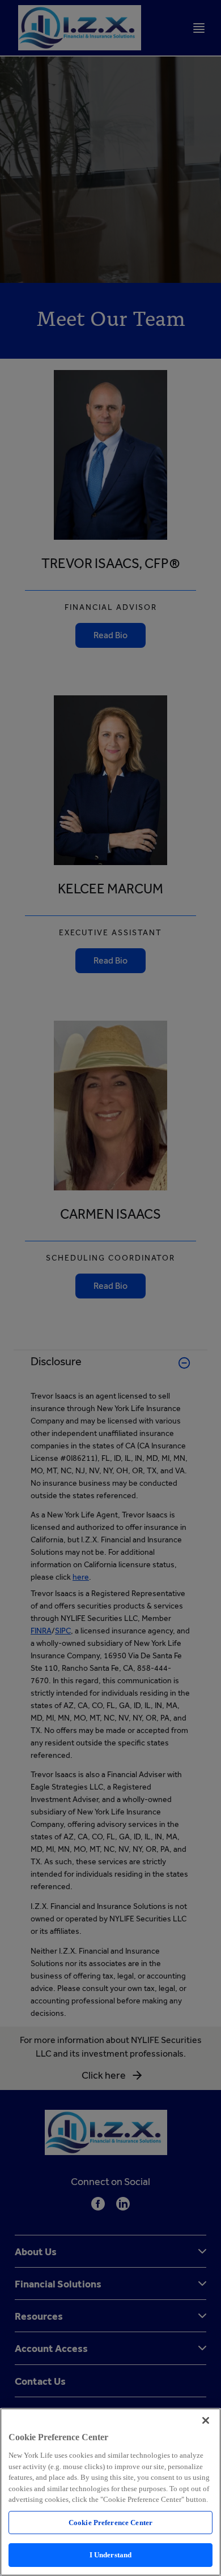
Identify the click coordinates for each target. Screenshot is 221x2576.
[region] (110, 2492)
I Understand (111, 2555)
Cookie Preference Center (110, 2523)
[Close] (206, 2420)
